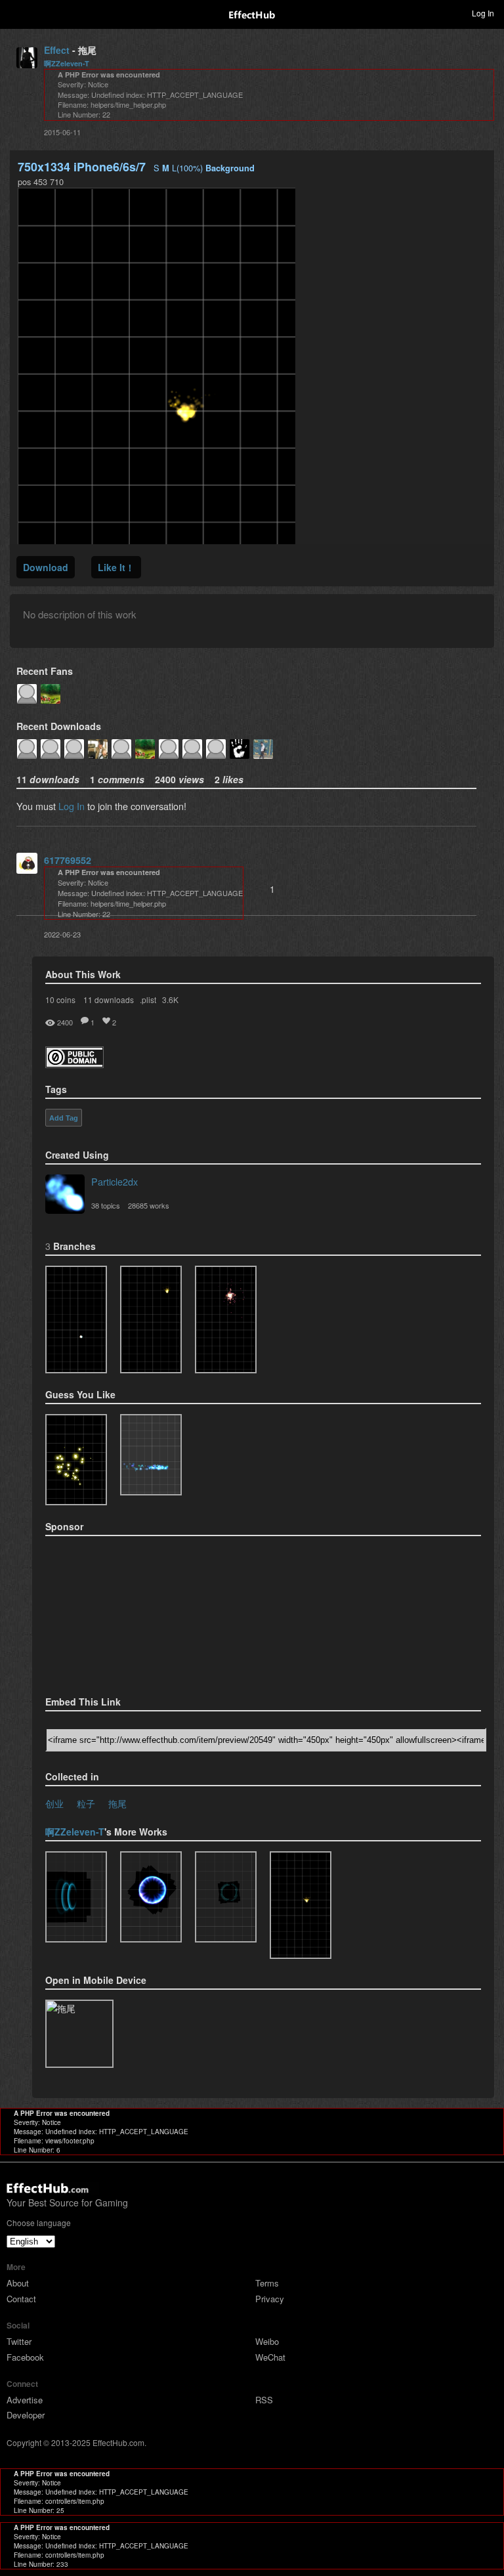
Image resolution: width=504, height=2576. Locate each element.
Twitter (19, 2341)
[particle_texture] (151, 1455)
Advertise (25, 2400)
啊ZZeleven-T (67, 63)
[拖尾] (76, 1320)
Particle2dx (115, 1181)
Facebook (25, 2357)
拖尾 (117, 1803)
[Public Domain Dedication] (74, 1064)
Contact (21, 2299)
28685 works (149, 1205)
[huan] (151, 1897)
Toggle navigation (16, 12)
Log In (72, 806)
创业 (54, 1803)
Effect (57, 50)
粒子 (86, 1803)
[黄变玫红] (226, 1320)
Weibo (267, 2341)
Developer (26, 2415)
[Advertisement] (111, 1612)
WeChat (270, 2357)
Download (46, 567)
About (18, 2283)
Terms (267, 2283)
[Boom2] (76, 1460)
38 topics (106, 1205)
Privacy (270, 2299)
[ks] (226, 1897)
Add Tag (64, 1118)
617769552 (68, 860)
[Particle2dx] (65, 1195)
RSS (264, 2400)
